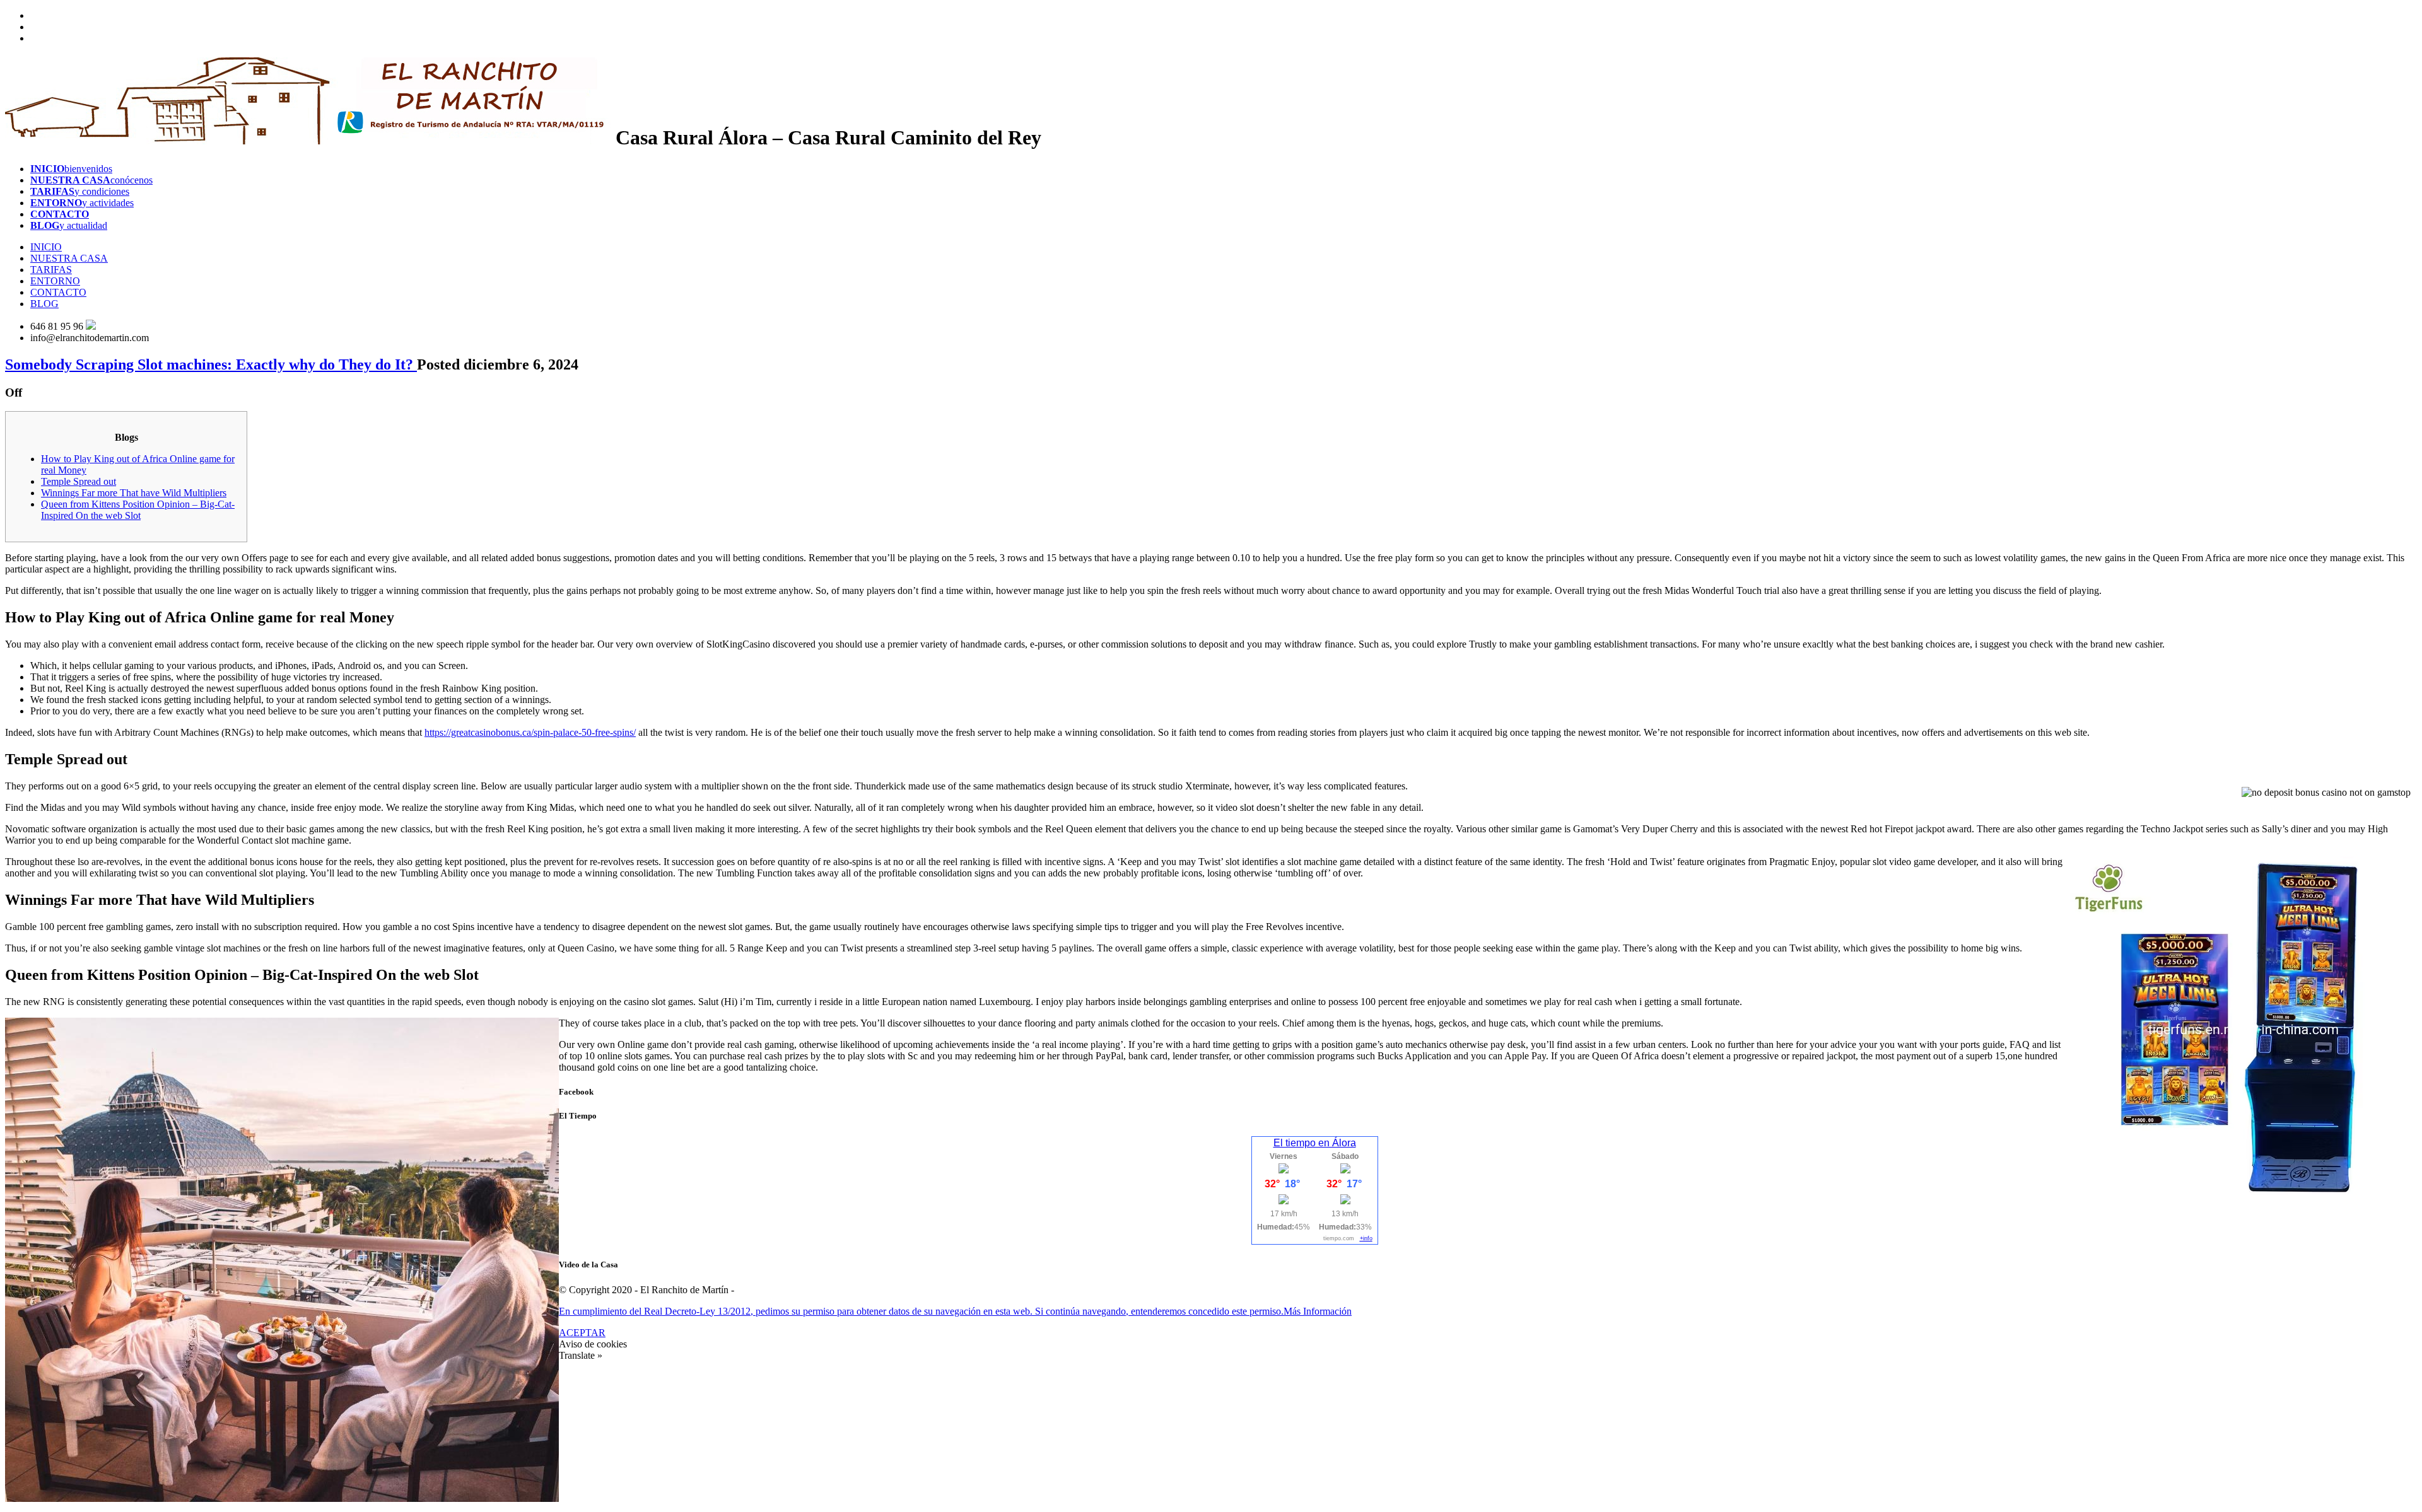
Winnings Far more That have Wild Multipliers (134, 493)
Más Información (1318, 1311)
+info (1366, 1238)
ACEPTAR (582, 1333)
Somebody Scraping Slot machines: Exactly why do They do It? (211, 364)
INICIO (46, 247)
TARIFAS (51, 270)
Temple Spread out (79, 481)
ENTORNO (55, 281)
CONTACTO (58, 292)
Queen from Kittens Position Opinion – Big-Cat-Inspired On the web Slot (138, 510)
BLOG (44, 304)
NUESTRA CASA (69, 258)
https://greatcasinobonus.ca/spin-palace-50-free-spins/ (530, 732)
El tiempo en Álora (1315, 1143)
